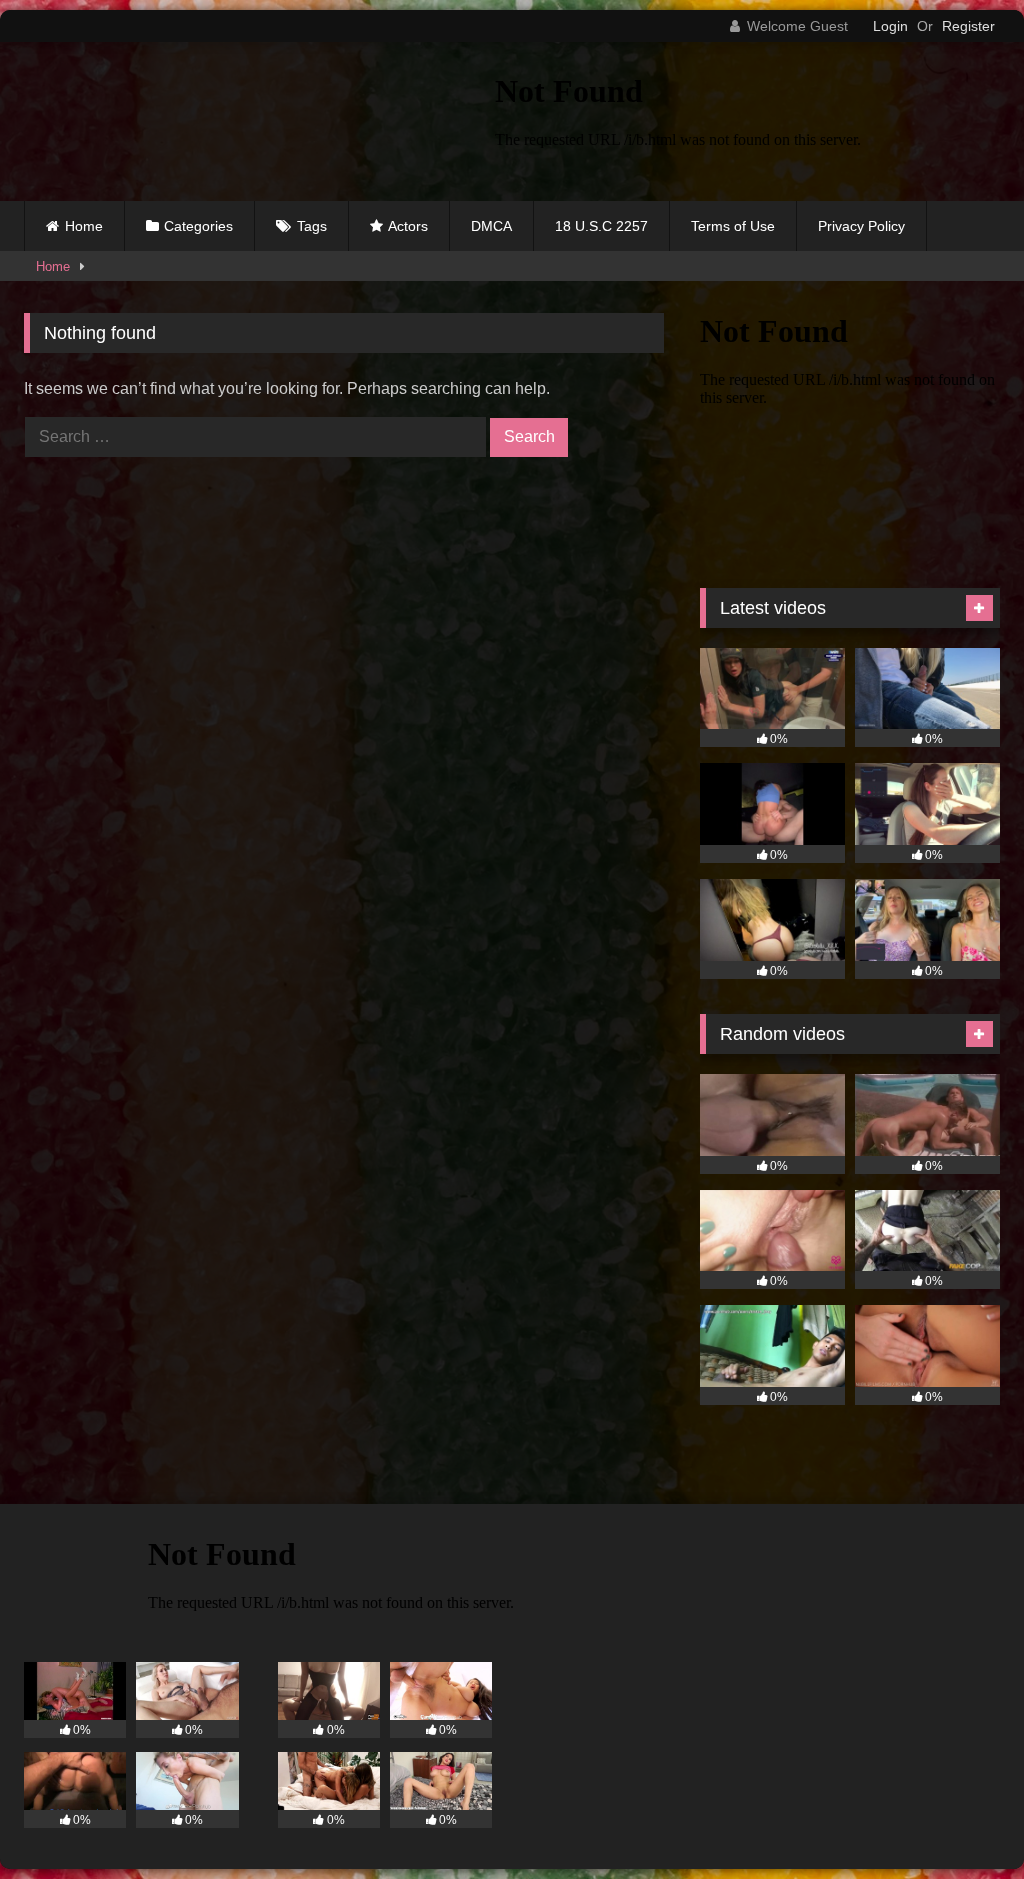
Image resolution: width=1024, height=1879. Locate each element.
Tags (312, 226)
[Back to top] (962, 1819)
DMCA (491, 226)
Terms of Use (733, 226)
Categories (198, 226)
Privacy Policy (861, 226)
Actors (408, 226)
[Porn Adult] (228, 121)
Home (84, 226)
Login (890, 26)
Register (968, 26)
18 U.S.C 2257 (601, 226)
